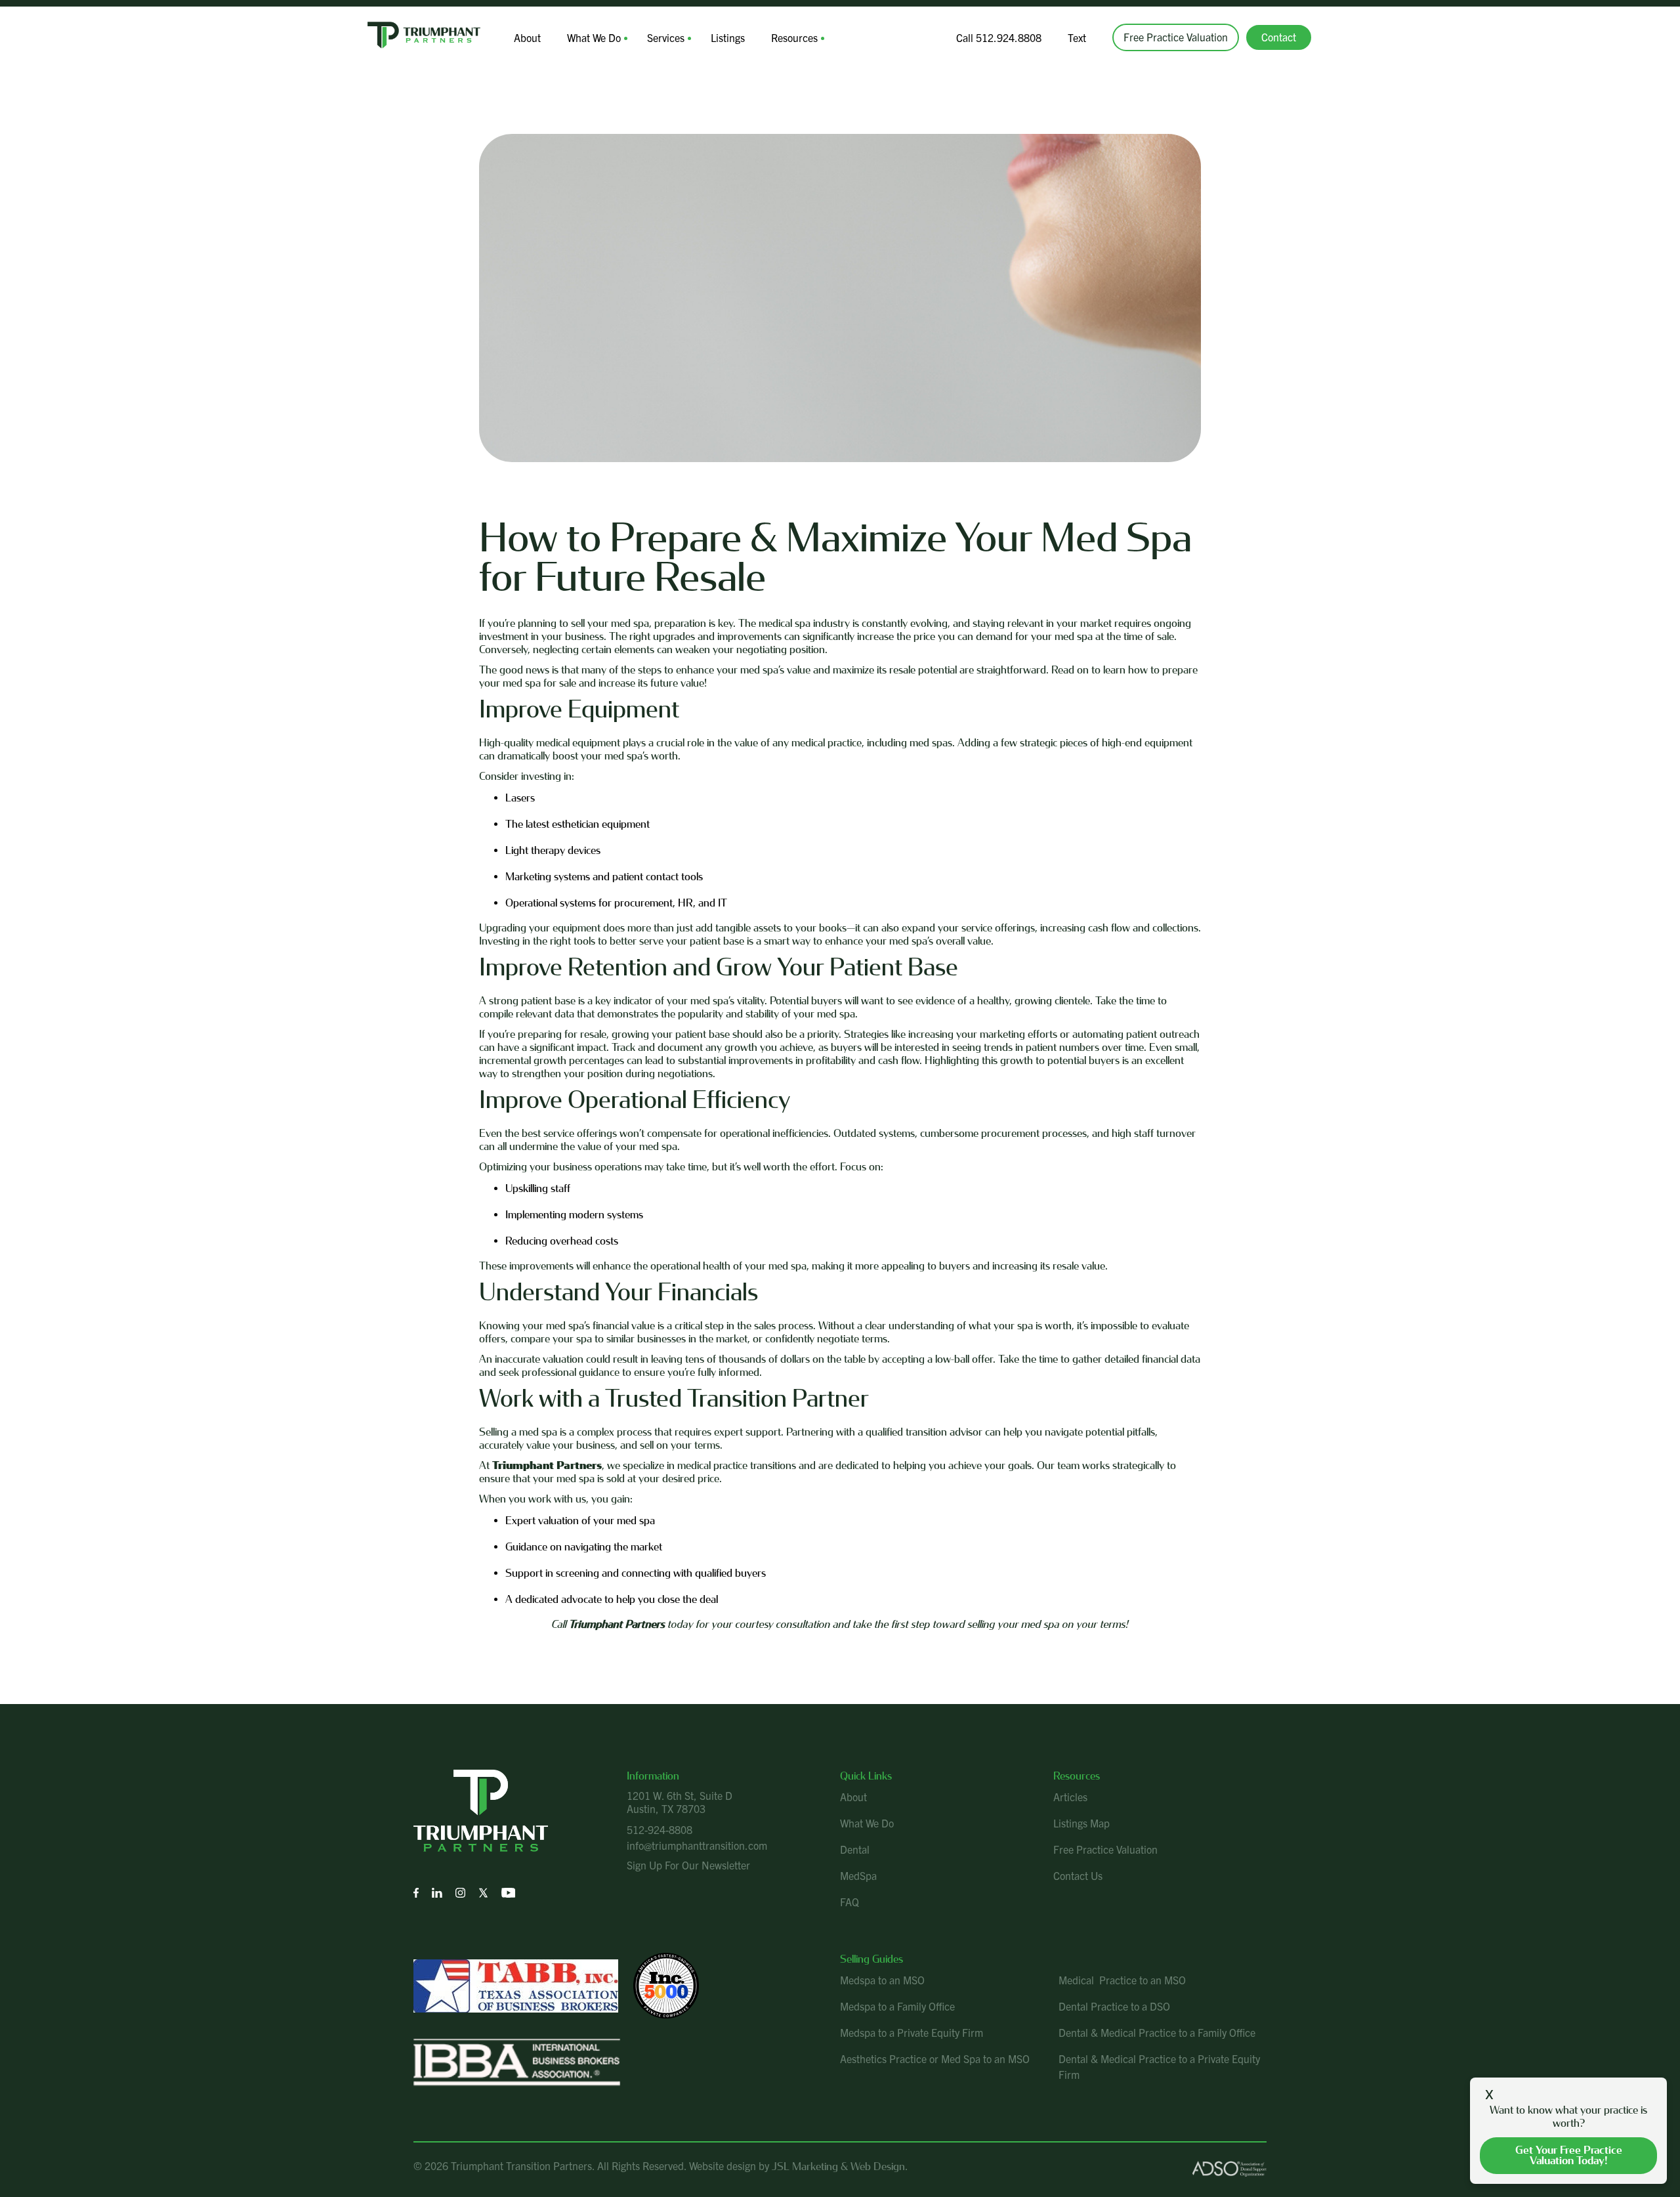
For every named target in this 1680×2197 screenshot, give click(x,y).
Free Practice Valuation (1176, 37)
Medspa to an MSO (882, 1980)
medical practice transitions (737, 1465)
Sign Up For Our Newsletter (688, 1865)
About (527, 37)
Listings (728, 37)
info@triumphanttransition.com (697, 1845)
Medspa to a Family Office (897, 2006)
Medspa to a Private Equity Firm (912, 2032)
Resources (794, 37)
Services (666, 37)
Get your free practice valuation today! (1569, 2155)
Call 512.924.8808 (999, 37)
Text (1077, 37)
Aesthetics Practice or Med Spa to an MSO (935, 2058)
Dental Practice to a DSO (1114, 2006)
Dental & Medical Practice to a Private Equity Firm (1159, 2066)
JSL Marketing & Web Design (838, 2166)
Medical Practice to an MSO (1122, 1980)
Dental (855, 1849)
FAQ (850, 1902)
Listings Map (1081, 1823)
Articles (1070, 1797)
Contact (1279, 37)
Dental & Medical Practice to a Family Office (1157, 2032)
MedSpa (858, 1875)
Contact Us (1078, 1875)
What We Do (594, 37)
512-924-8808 (660, 1829)
